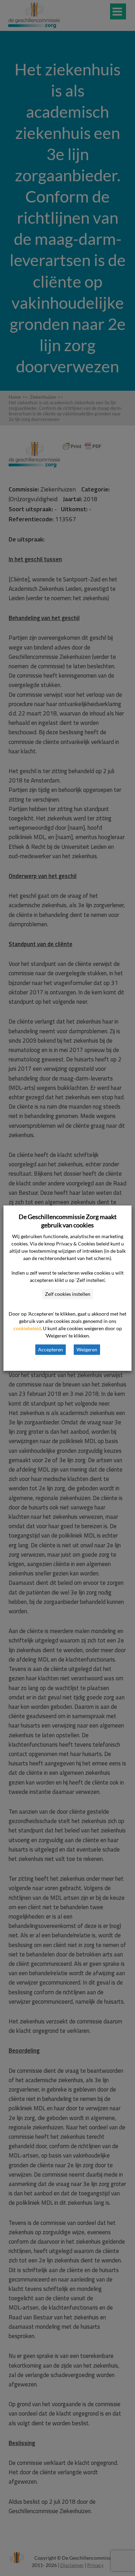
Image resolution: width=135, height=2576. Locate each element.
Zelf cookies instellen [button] (68, 1294)
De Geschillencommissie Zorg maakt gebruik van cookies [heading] (68, 1221)
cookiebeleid (27, 1328)
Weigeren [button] (87, 1349)
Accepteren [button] (51, 1349)
